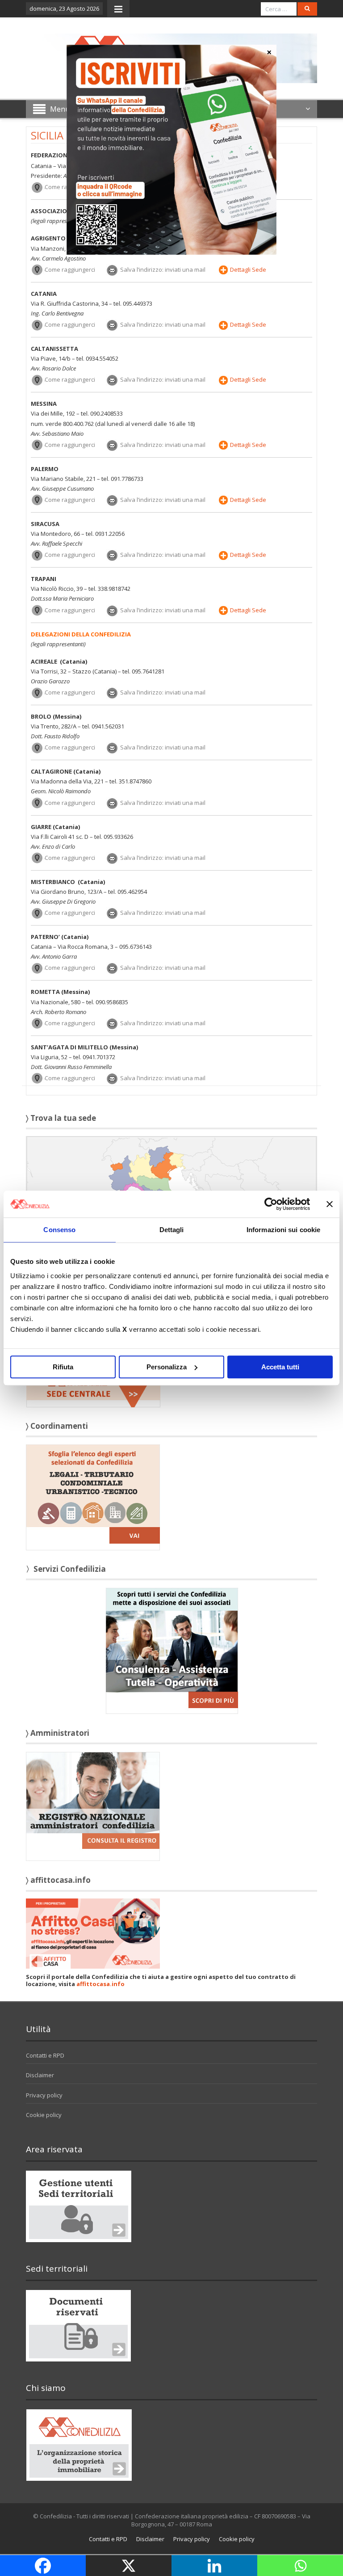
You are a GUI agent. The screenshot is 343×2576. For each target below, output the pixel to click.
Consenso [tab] (59, 1230)
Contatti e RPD (45, 2055)
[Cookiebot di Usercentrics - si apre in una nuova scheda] (271, 1204)
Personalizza (167, 1367)
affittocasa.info (100, 1984)
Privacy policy (44, 2095)
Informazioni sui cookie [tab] (283, 1230)
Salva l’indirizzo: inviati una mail (163, 269)
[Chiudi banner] (330, 1204)
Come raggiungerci (70, 269)
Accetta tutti (280, 1367)
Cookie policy (44, 2115)
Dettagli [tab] (172, 1230)
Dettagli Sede (248, 269)
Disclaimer (40, 2075)
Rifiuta (63, 1367)
